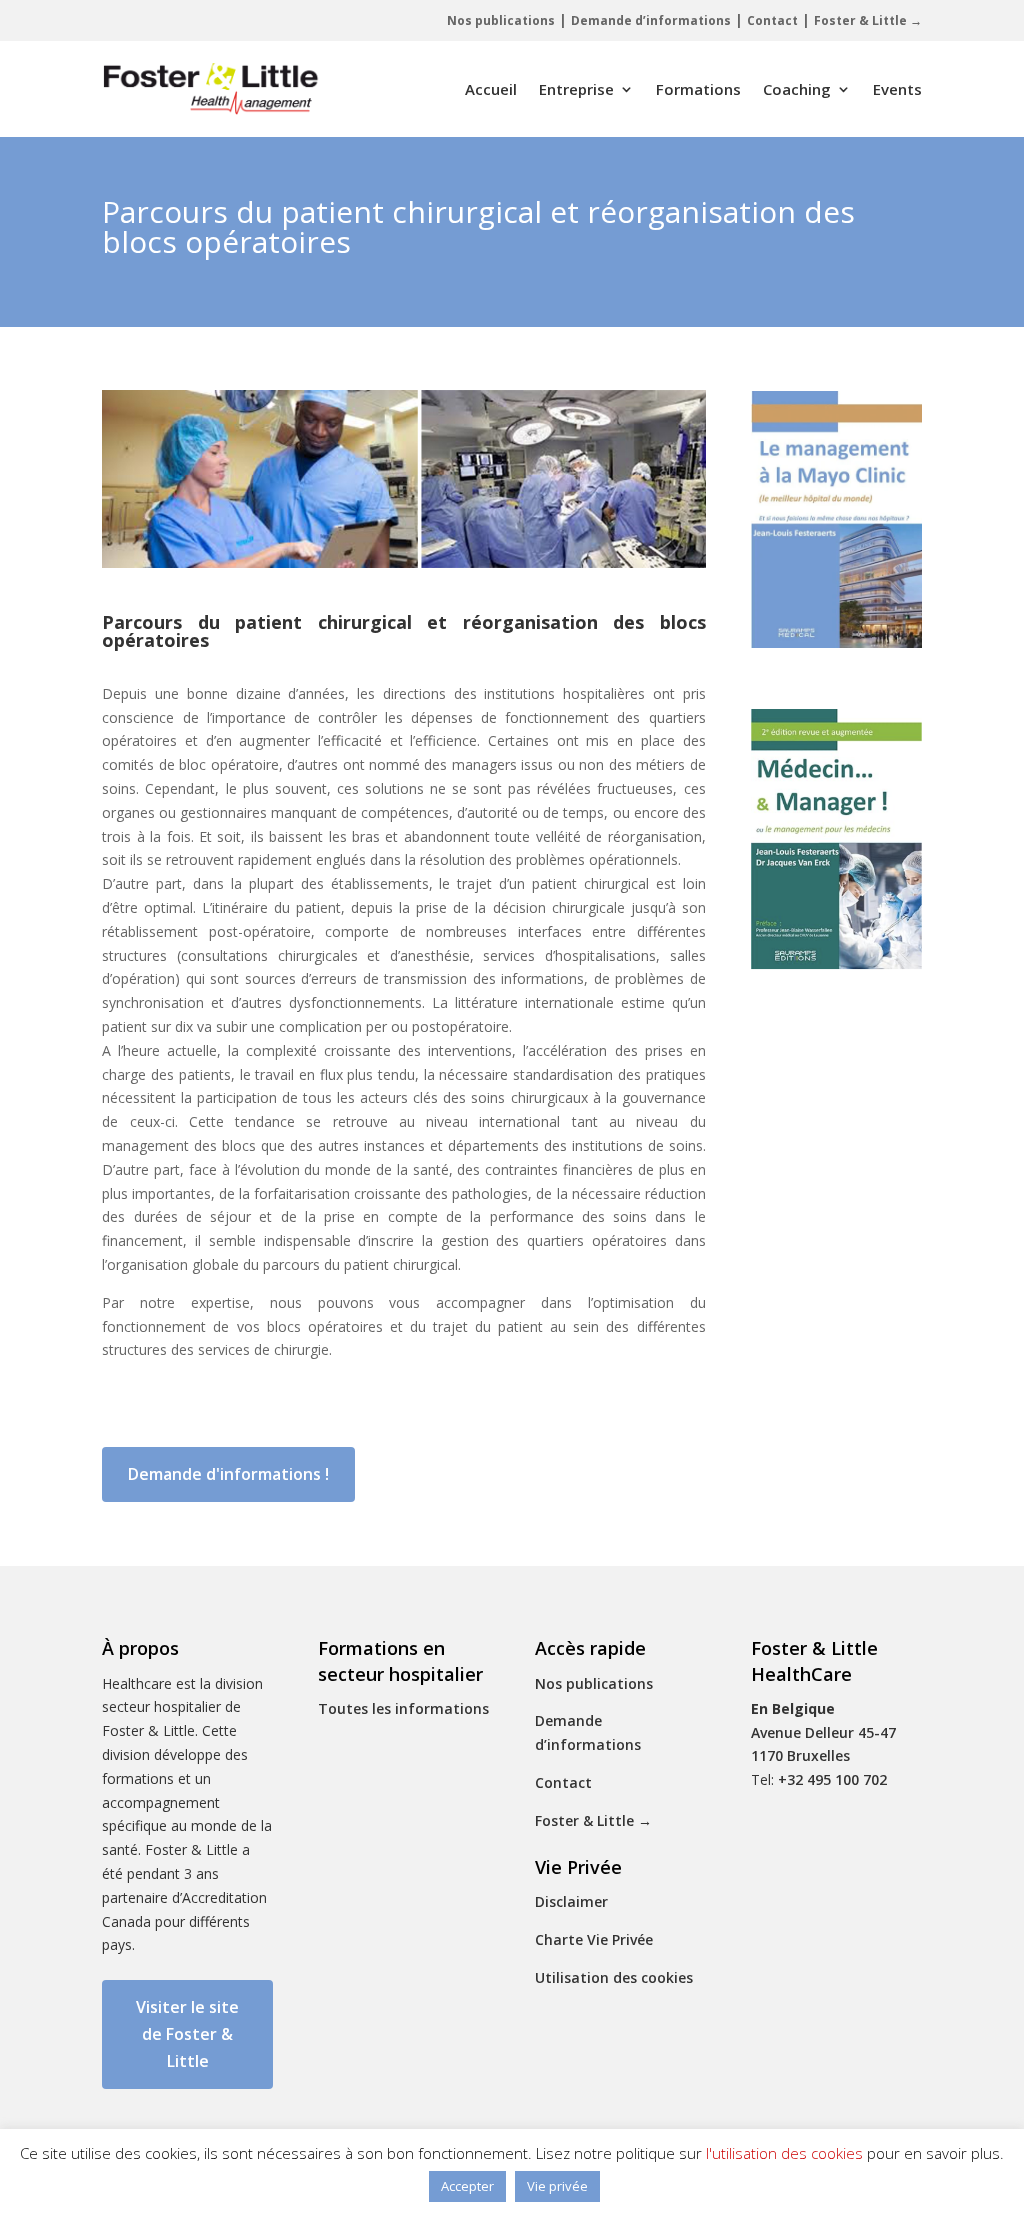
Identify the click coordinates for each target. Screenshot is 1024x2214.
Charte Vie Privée (594, 1939)
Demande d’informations (651, 20)
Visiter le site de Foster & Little (187, 2034)
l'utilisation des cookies (784, 2153)
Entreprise (576, 89)
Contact (772, 20)
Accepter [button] (467, 2186)
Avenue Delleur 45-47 (823, 1732)
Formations (698, 89)
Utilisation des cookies (614, 1977)
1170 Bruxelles (800, 1755)
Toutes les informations (403, 1708)
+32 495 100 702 (832, 1779)
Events (897, 89)
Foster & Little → (868, 20)
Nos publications (501, 20)
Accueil (491, 89)
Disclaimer (571, 1901)
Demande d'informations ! (228, 1474)
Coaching (797, 89)
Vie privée (557, 2186)
